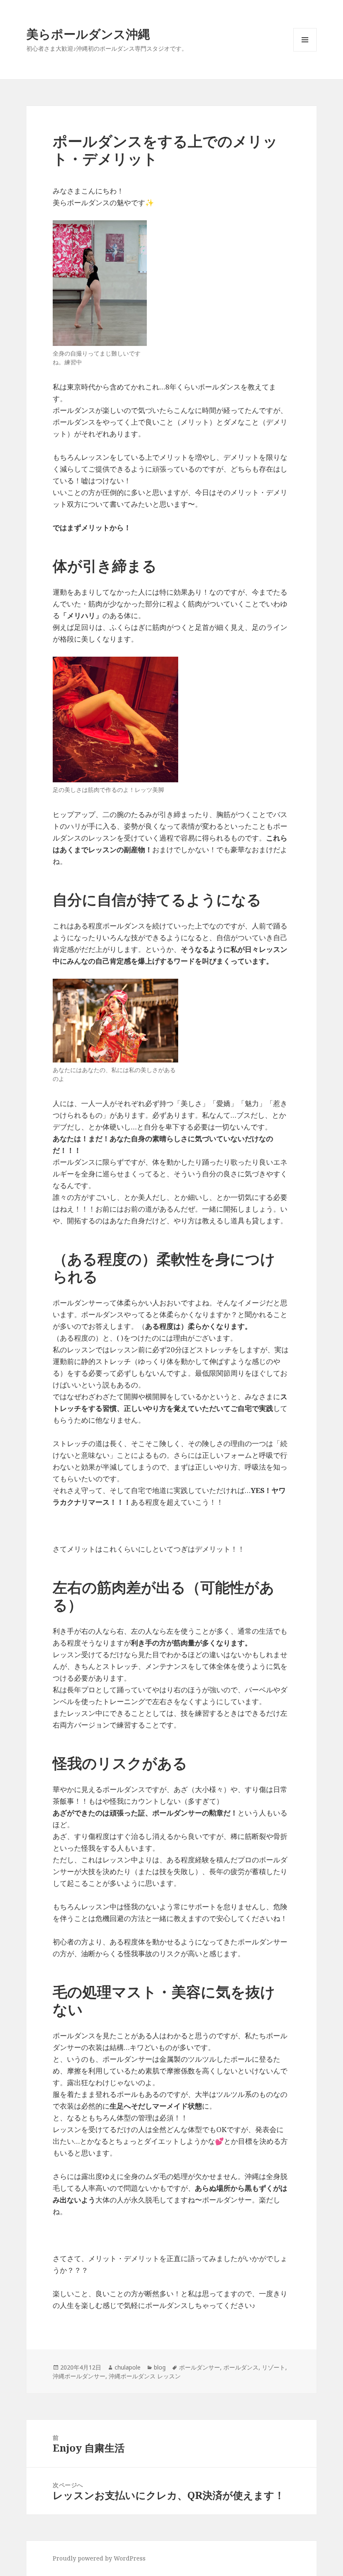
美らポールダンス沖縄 (88, 34)
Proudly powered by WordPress (99, 2558)
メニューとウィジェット (305, 51)
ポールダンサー (200, 2367)
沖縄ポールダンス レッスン (145, 2376)
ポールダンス (241, 2367)
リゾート (274, 2367)
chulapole (128, 2367)
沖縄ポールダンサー (79, 2376)
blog (160, 2367)
